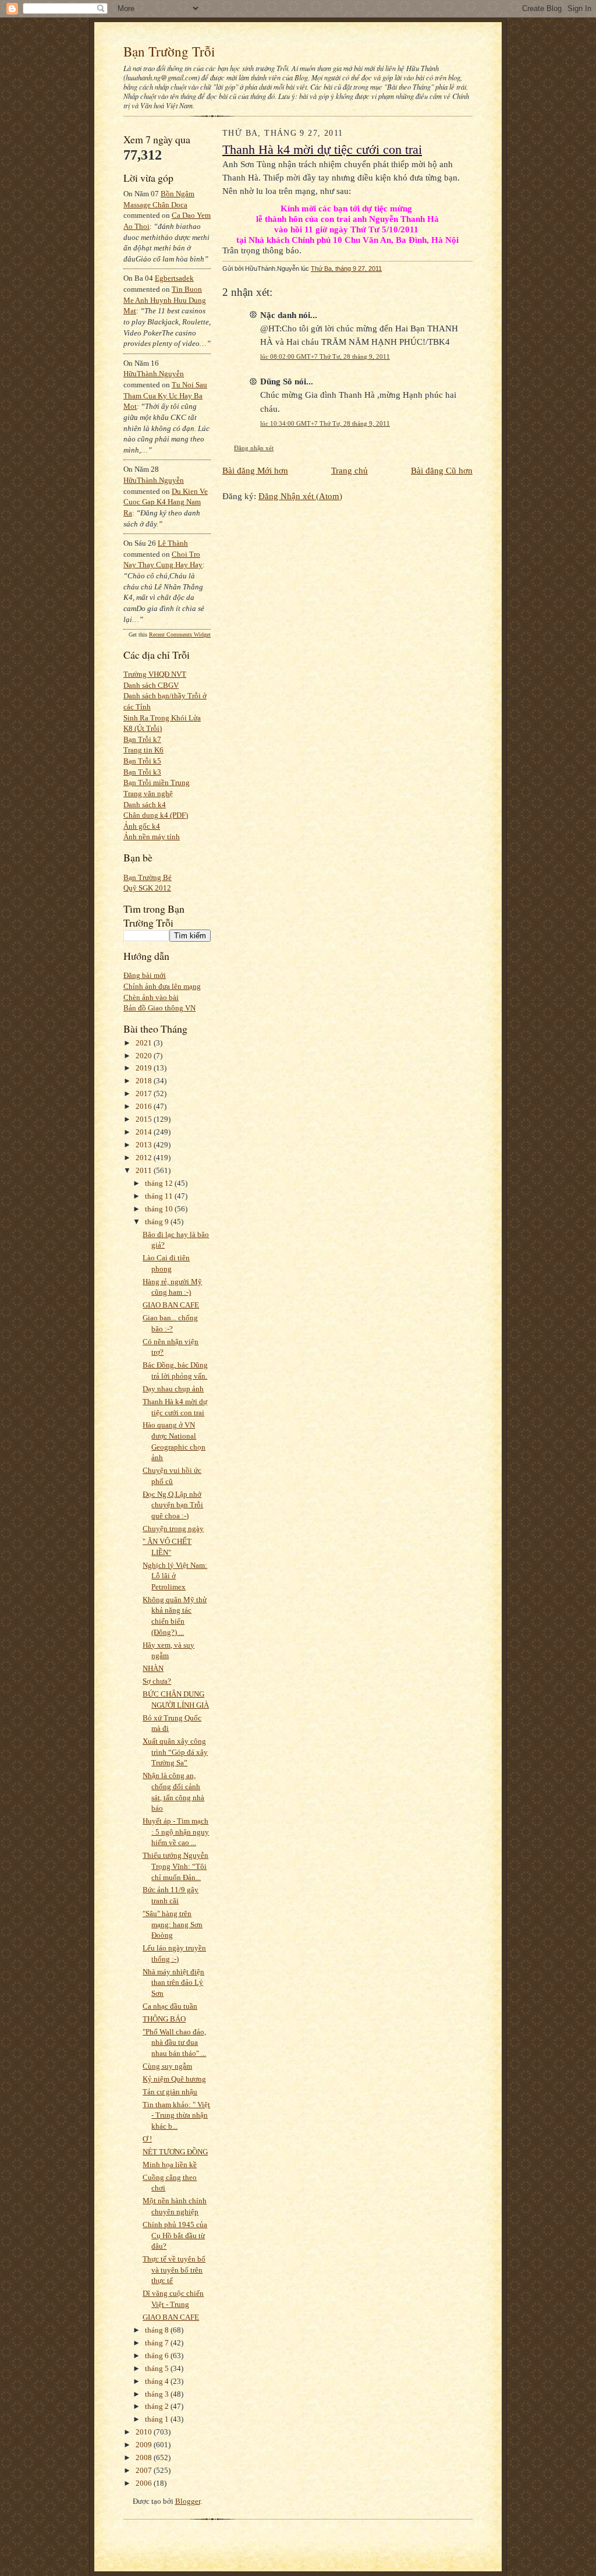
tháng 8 (158, 2330)
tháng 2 (158, 2406)
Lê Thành (173, 543)
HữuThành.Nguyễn (154, 374)
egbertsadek (174, 278)
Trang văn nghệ (148, 794)
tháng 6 (158, 2356)
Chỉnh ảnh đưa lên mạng (162, 986)
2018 (145, 1081)
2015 (145, 1119)
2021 (145, 1043)
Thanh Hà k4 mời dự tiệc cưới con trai (322, 150)
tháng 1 (158, 2419)
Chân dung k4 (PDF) (156, 815)
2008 (145, 2457)
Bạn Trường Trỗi (169, 51)
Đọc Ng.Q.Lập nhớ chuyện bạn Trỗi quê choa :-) (173, 1505)
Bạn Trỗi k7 (142, 739)
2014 (145, 1132)
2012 (145, 1158)
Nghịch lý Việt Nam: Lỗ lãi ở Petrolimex (175, 1576)
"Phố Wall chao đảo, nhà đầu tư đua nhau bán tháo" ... (174, 2043)
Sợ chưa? (157, 1681)
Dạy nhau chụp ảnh (173, 1389)
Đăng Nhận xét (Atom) (300, 496)
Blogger (188, 2501)
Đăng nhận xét (254, 448)
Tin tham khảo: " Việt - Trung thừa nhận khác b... (176, 2115)
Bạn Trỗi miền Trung (157, 782)
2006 (145, 2483)
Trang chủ (350, 470)
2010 (145, 2432)
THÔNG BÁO (164, 2019)
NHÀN (153, 1668)
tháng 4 (158, 2381)
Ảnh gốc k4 (142, 826)
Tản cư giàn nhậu (170, 2092)
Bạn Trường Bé (148, 877)
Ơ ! (147, 2139)
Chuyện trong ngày (173, 1529)
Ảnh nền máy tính (152, 837)
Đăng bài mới (145, 975)
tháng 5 (158, 2368)
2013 (145, 1145)
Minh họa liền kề (170, 2165)
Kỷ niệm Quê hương (174, 2079)
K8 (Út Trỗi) (143, 728)
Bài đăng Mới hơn (255, 470)
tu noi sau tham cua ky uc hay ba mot (165, 395)
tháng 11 (160, 1196)
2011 (145, 1170)
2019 (145, 1068)
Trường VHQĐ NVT (155, 674)
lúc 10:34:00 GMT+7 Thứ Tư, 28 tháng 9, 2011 (325, 423)
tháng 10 (160, 1209)
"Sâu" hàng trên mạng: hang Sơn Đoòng (173, 1924)
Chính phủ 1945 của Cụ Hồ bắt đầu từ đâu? (175, 2235)
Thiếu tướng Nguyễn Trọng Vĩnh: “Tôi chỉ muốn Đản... (175, 1866)
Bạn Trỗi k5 (142, 761)
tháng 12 (160, 1183)
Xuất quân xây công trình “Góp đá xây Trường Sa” (175, 1752)
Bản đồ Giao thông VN (159, 1008)
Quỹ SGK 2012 (147, 888)
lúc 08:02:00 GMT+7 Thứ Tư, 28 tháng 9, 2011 (325, 356)
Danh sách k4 (145, 805)
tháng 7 (158, 2343)
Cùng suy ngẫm (167, 2066)
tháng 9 (158, 1222)
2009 (145, 2445)
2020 (145, 1056)
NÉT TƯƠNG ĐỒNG (175, 2152)
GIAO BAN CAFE (171, 1305)
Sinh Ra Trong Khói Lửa (162, 718)
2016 (145, 1106)
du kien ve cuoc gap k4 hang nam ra (166, 502)
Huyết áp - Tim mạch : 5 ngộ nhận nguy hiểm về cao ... (176, 1832)
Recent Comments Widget (180, 635)
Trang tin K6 (143, 750)
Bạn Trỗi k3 (142, 772)
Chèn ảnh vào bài (151, 997)
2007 (145, 2470)
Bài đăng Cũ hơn (442, 470)
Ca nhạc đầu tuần (170, 2006)
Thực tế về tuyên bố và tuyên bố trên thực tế (174, 2270)
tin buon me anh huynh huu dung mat (165, 300)
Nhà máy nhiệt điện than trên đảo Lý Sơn (173, 1983)
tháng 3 (158, 2394)
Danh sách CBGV (151, 685)
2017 (145, 1093)
